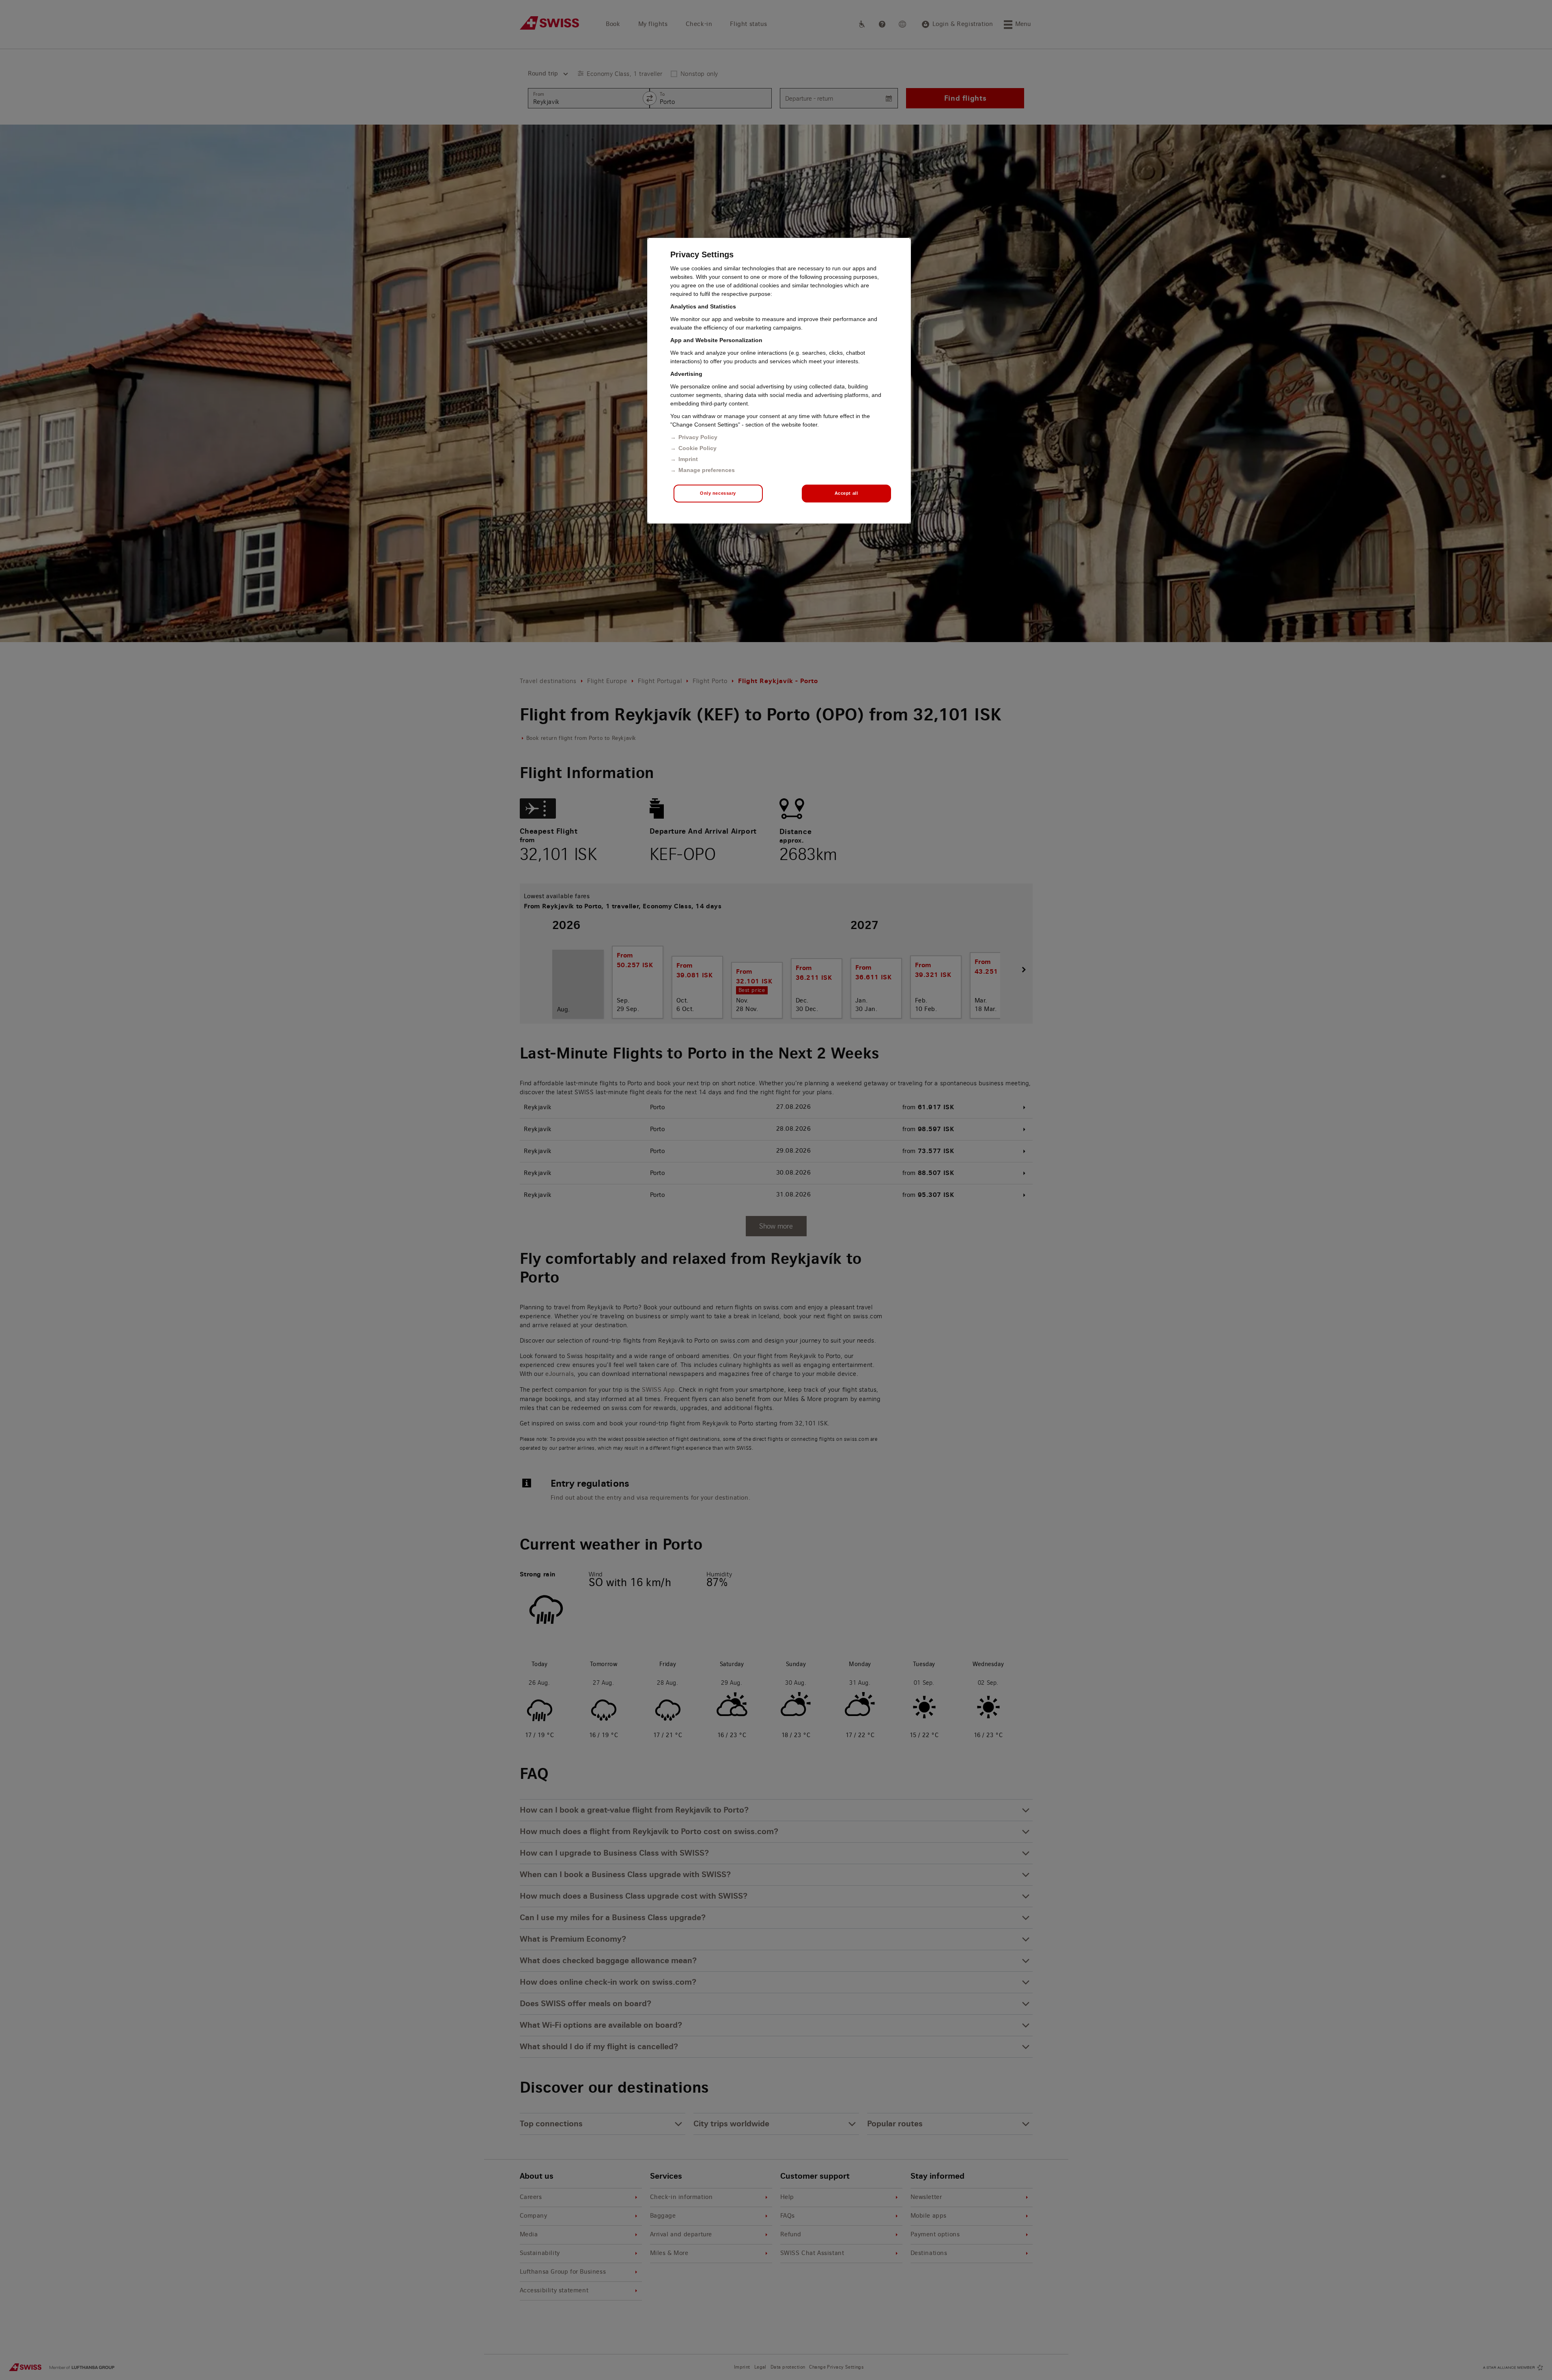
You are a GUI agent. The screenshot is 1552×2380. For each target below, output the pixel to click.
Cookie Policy (697, 448)
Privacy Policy (698, 437)
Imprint (688, 459)
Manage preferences (707, 470)
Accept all (846, 493)
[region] (779, 381)
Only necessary (718, 493)
